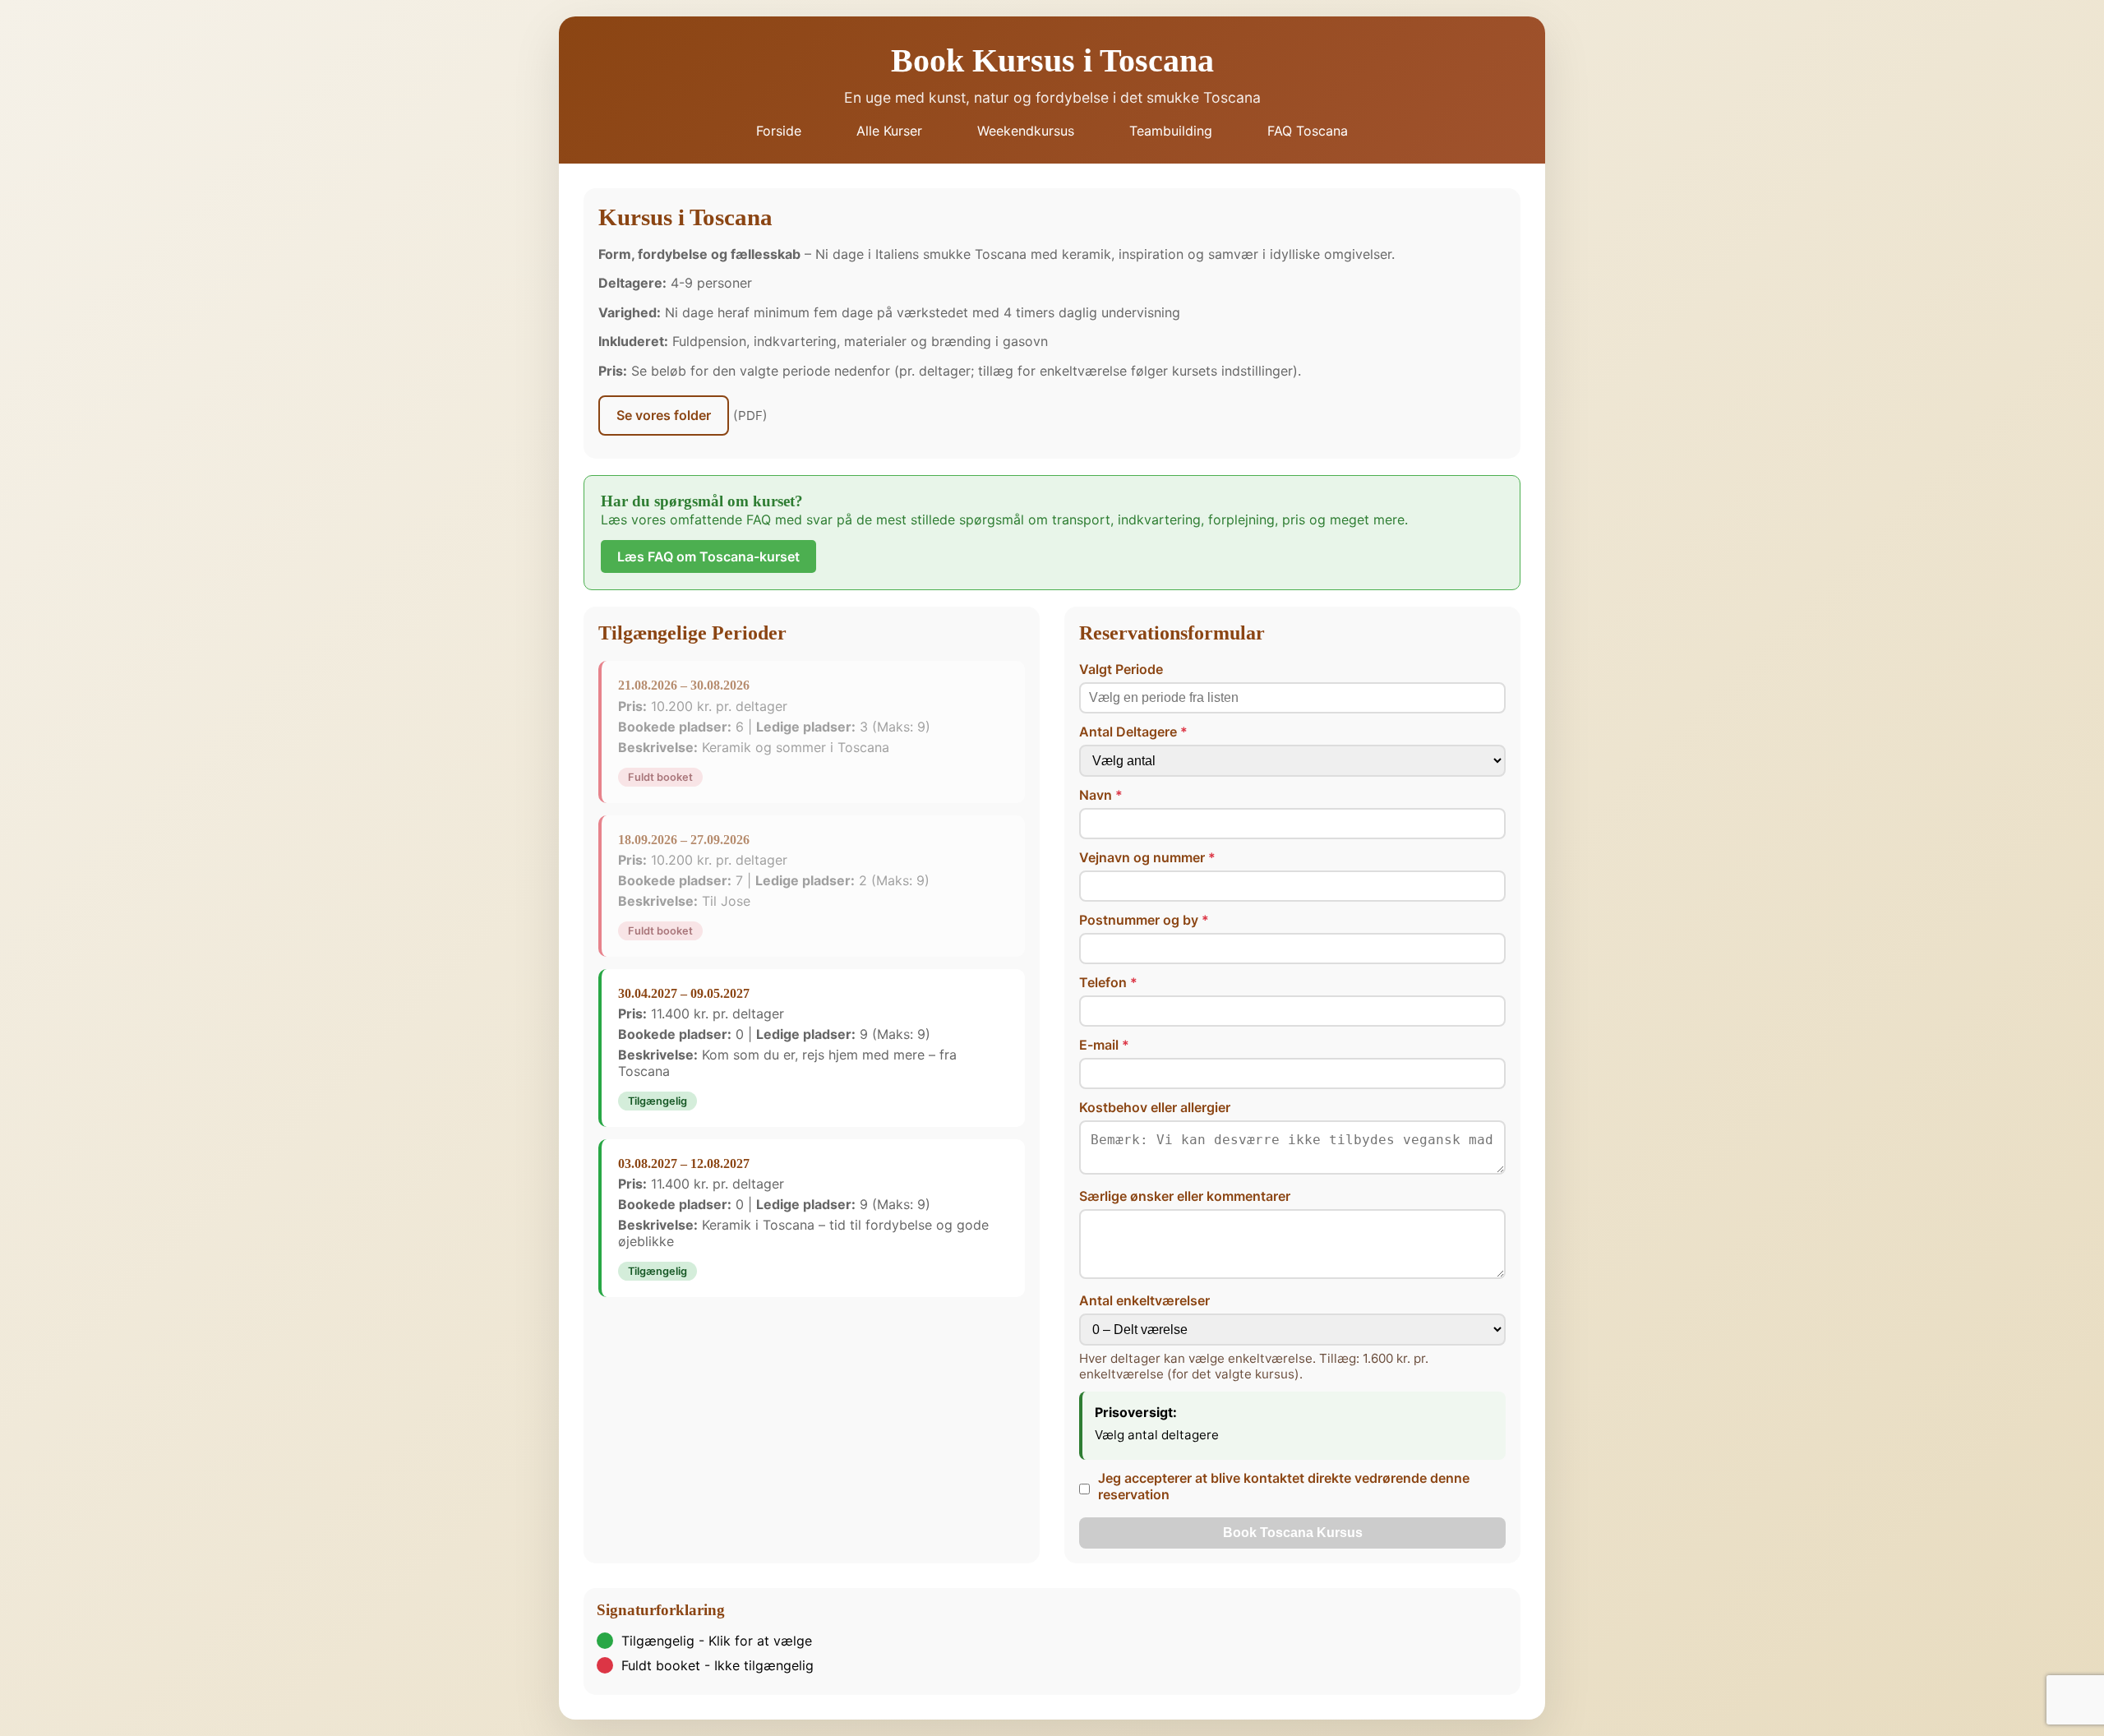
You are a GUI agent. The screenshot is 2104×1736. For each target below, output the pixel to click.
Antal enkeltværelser (1144, 1300)
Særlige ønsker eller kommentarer (1185, 1196)
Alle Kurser (889, 131)
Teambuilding (1171, 131)
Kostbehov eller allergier (1155, 1107)
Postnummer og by (1139, 920)
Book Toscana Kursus (1293, 1533)
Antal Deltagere (1128, 732)
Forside (779, 131)
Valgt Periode (1121, 669)
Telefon (1103, 982)
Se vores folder (664, 415)
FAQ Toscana (1308, 131)
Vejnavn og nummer (1142, 857)
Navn (1096, 795)
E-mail (1099, 1045)
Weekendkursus (1026, 131)
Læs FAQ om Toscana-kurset (708, 556)
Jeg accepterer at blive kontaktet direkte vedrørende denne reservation (1284, 1486)
